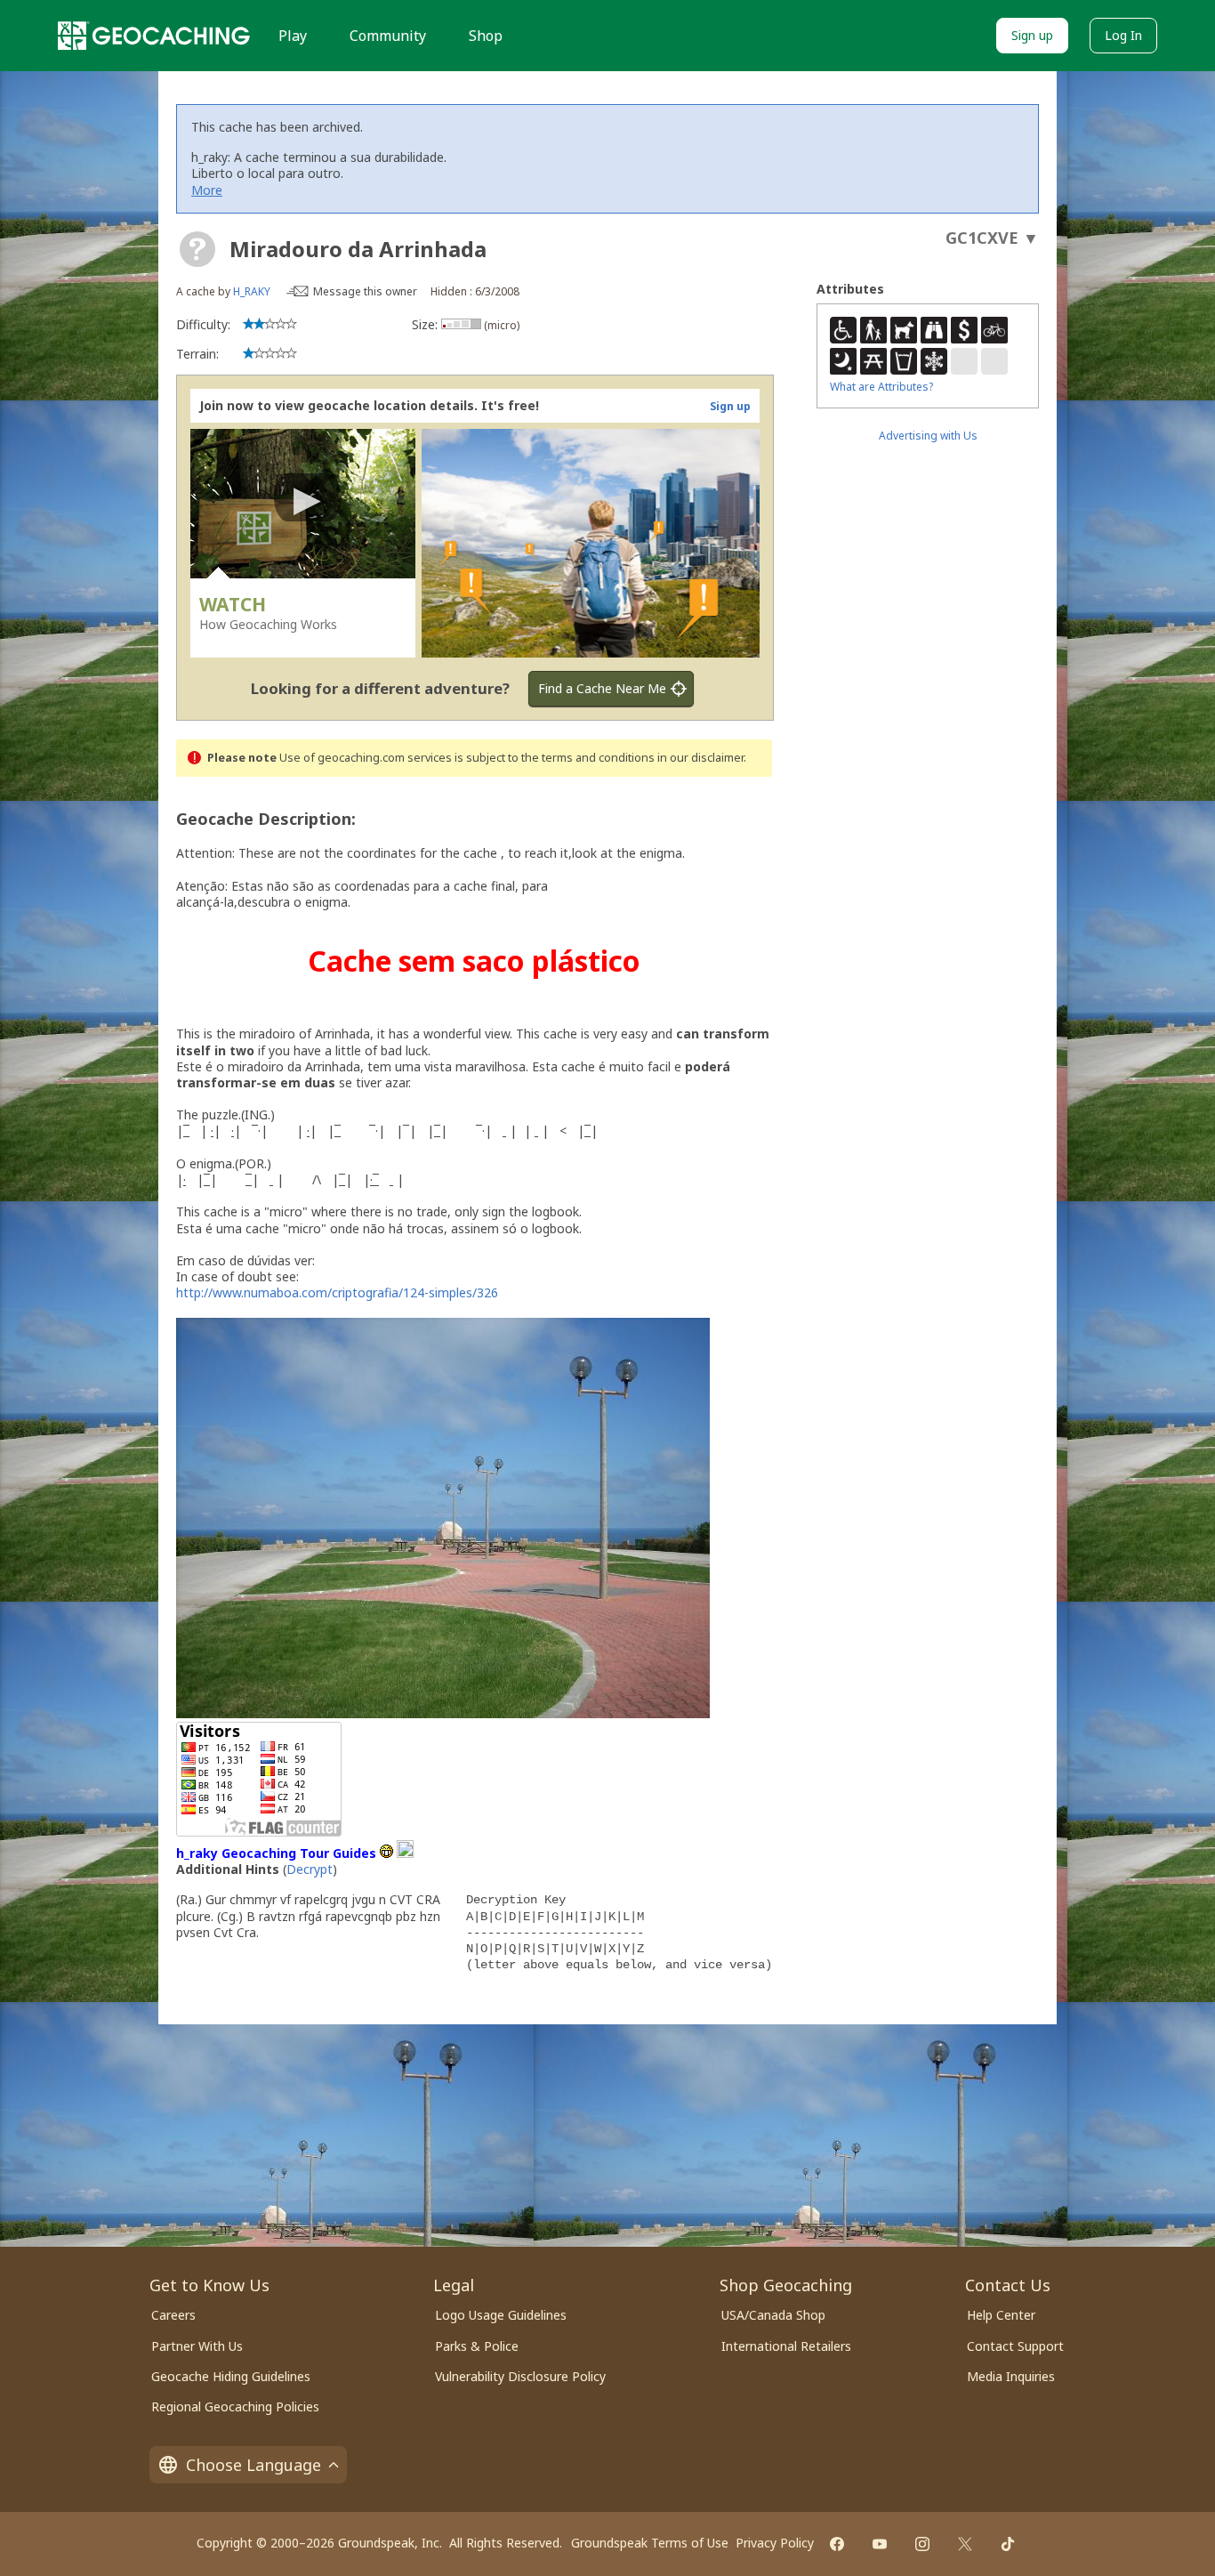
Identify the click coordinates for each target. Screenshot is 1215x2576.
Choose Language (253, 2465)
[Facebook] (837, 2544)
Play (293, 36)
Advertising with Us (928, 436)
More (207, 190)
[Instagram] (922, 2544)
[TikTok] (1008, 2544)
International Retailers (786, 2346)
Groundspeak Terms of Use (650, 2543)
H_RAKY (252, 291)
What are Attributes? (881, 387)
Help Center (1001, 2315)
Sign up (1032, 35)
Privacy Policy (775, 2543)
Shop (486, 36)
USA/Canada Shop (773, 2315)
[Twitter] (965, 2544)
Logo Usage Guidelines (501, 2315)
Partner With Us (197, 2346)
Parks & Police (477, 2346)
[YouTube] (880, 2544)
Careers (173, 2315)
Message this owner (365, 291)
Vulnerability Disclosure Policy (520, 2376)
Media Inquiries (1011, 2376)
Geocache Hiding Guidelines (231, 2376)
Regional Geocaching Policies (235, 2406)
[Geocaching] (154, 36)
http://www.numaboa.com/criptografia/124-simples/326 (337, 1292)
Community (388, 36)
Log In (1123, 35)
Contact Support (1015, 2346)
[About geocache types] (197, 249)
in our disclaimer (700, 758)
